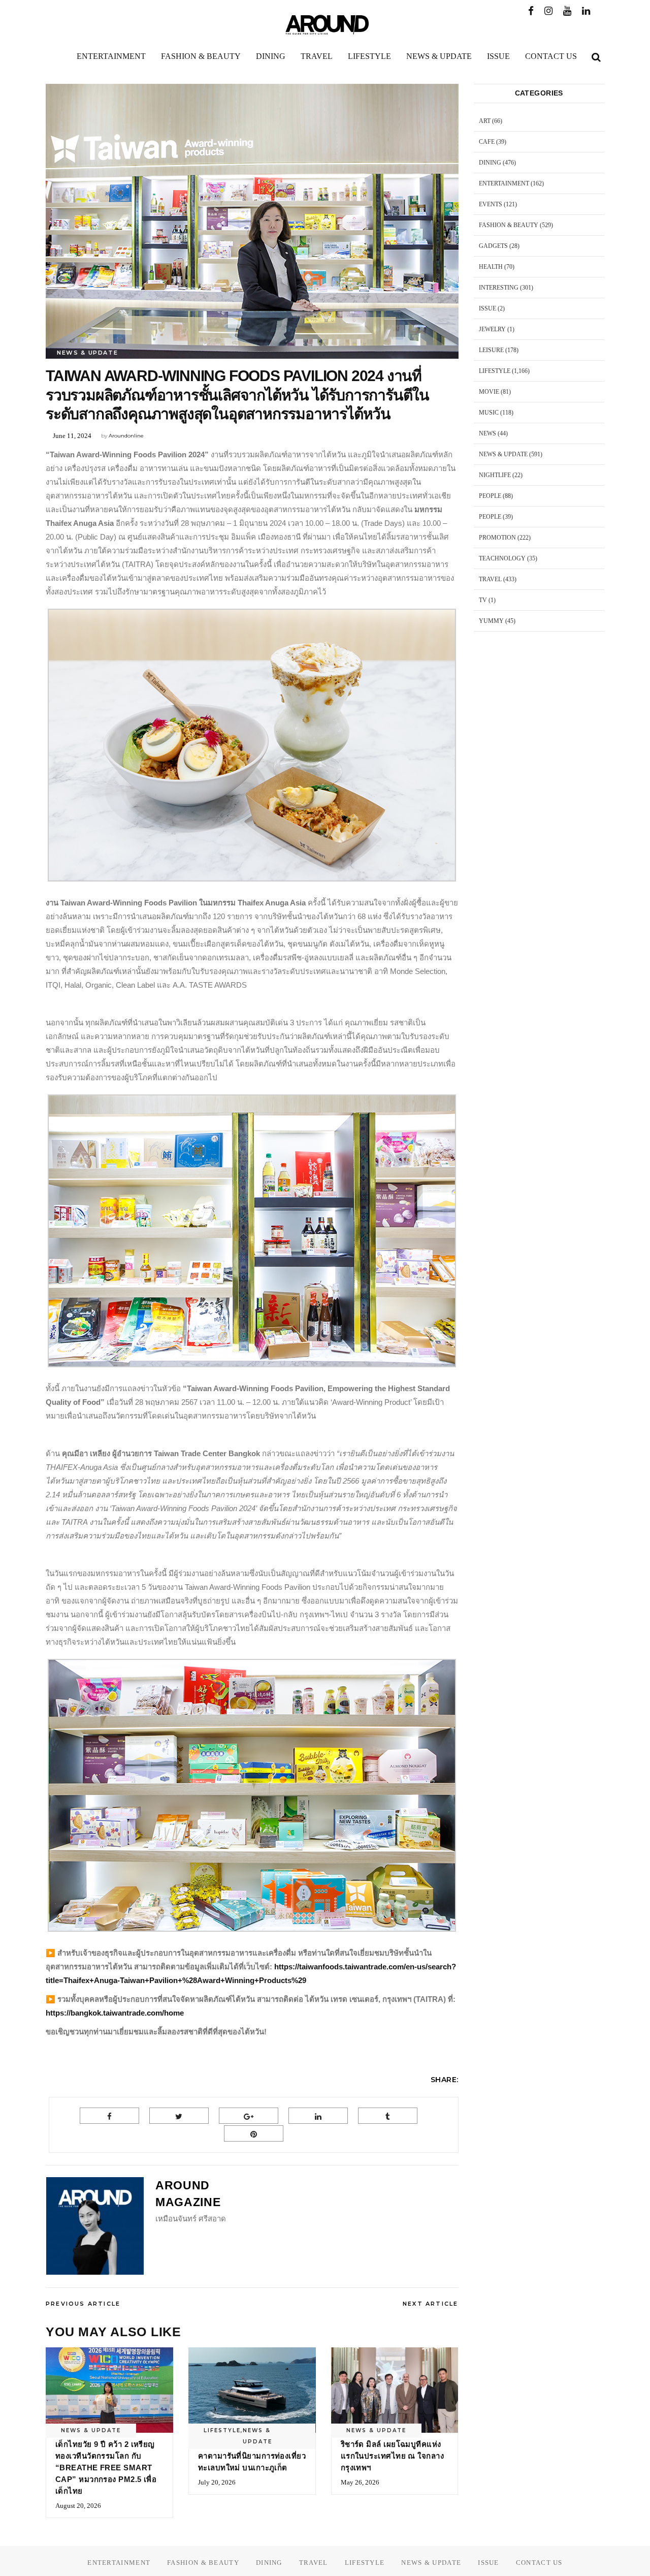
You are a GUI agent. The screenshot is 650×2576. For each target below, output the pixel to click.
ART (485, 121)
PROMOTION (497, 538)
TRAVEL (490, 579)
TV (483, 600)
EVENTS (491, 204)
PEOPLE (490, 496)
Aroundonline (126, 436)
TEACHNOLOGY (502, 558)
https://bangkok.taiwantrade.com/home (115, 2013)
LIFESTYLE (222, 2430)
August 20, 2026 (78, 2506)
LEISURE (491, 350)
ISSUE (487, 308)
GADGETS (493, 246)
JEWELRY (492, 329)
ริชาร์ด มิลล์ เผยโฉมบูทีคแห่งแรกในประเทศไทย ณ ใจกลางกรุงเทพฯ (392, 2456)
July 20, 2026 (217, 2482)
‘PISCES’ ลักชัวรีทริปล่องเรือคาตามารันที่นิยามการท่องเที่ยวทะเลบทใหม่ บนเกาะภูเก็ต (252, 2456)
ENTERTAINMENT (504, 183)
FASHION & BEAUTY (509, 225)
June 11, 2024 (72, 436)
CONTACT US (539, 2563)
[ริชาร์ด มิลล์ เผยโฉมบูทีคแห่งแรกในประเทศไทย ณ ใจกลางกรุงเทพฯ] (395, 2390)
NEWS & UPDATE (87, 353)
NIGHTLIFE (495, 475)
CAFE (487, 142)
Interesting (499, 288)
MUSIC (489, 413)
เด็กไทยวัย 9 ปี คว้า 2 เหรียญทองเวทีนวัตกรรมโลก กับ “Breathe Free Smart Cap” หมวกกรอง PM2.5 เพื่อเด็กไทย (106, 2468)
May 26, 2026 (360, 2482)
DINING (490, 163)
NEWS (487, 433)
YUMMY (491, 621)
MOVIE (489, 392)
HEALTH (491, 267)
